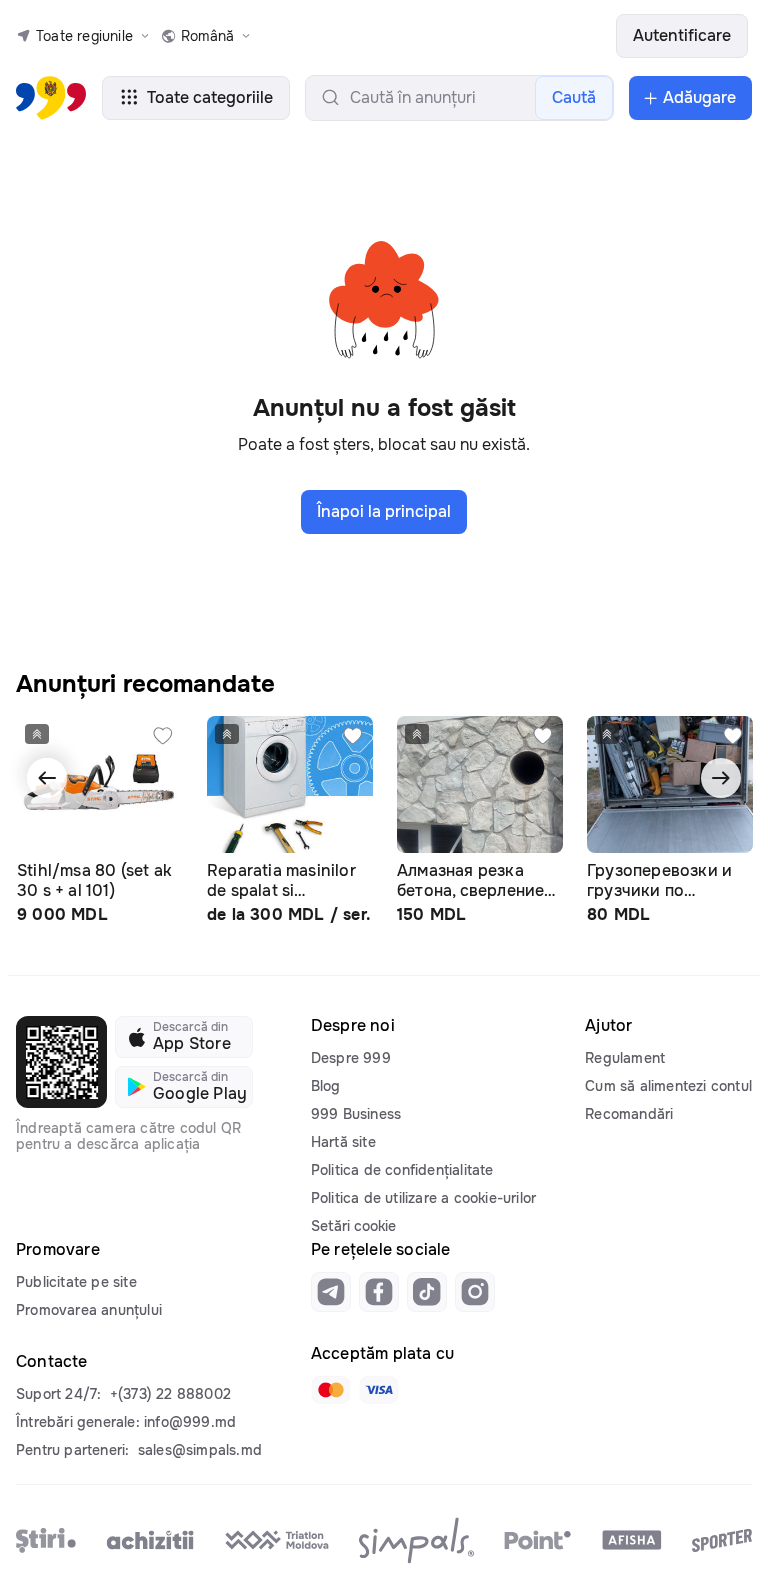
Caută (574, 97)
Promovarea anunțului (89, 1310)
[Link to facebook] (379, 1292)
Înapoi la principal (384, 511)
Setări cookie (353, 1226)
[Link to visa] (379, 1390)
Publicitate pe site (76, 1282)
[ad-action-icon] (163, 736)
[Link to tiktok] (427, 1292)
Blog (326, 1086)
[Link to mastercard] (331, 1390)
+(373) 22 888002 (170, 1394)
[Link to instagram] (475, 1292)
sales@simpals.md (200, 1450)
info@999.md (190, 1422)
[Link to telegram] (331, 1292)
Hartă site (343, 1142)
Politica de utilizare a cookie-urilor (423, 1198)
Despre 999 (351, 1058)
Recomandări (629, 1114)
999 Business (356, 1114)
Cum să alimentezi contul (668, 1086)
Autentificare (682, 35)
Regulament (625, 1058)
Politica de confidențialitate (402, 1170)
